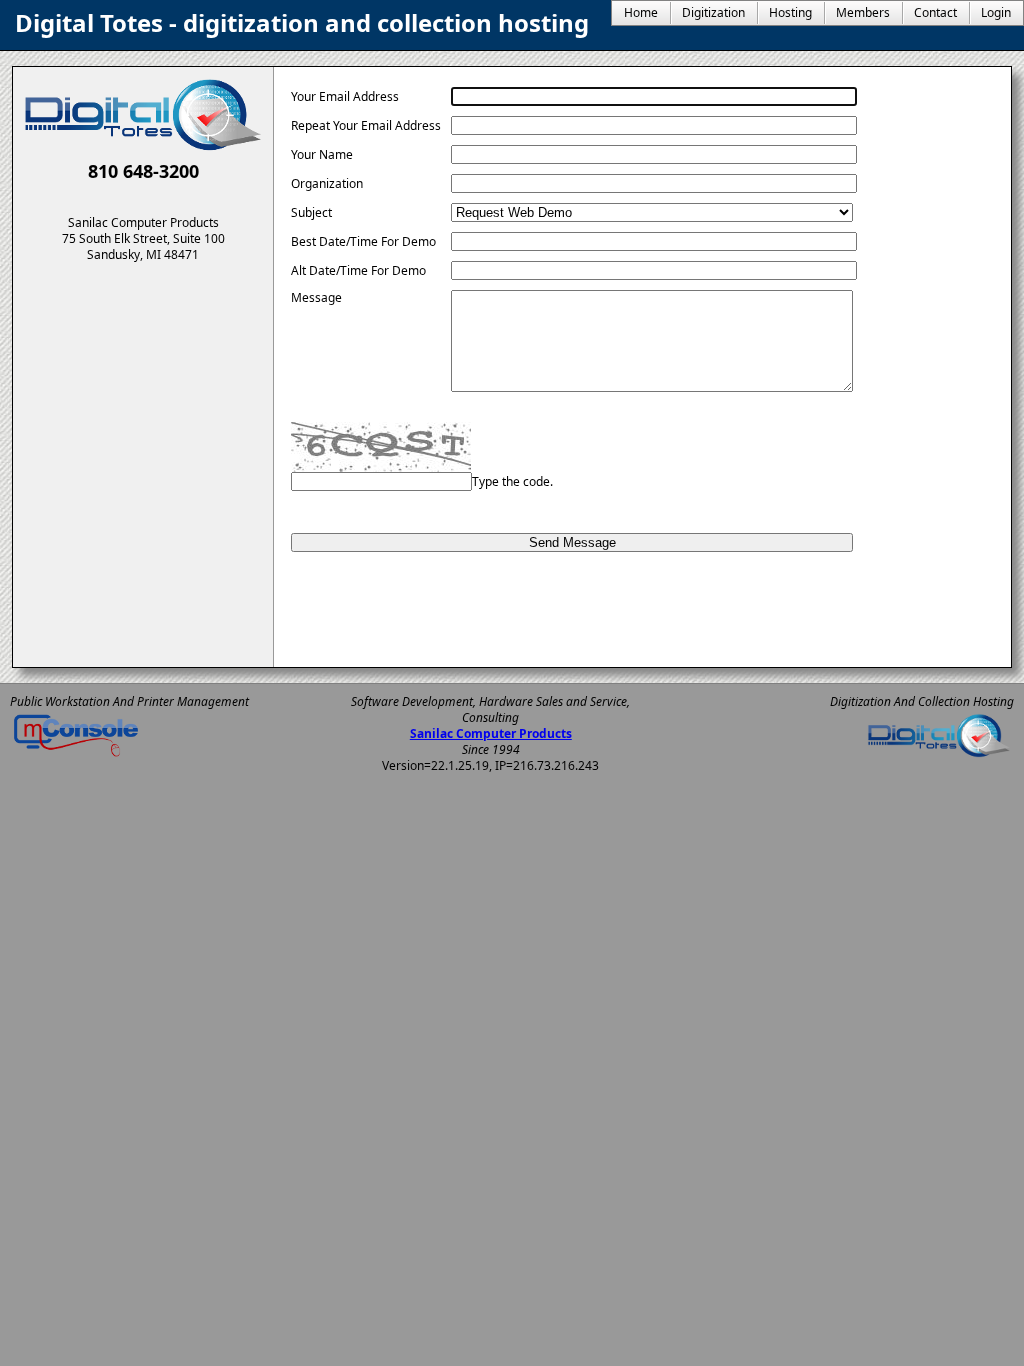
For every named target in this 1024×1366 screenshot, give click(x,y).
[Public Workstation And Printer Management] (76, 756)
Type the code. (512, 481)
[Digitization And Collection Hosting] (939, 756)
